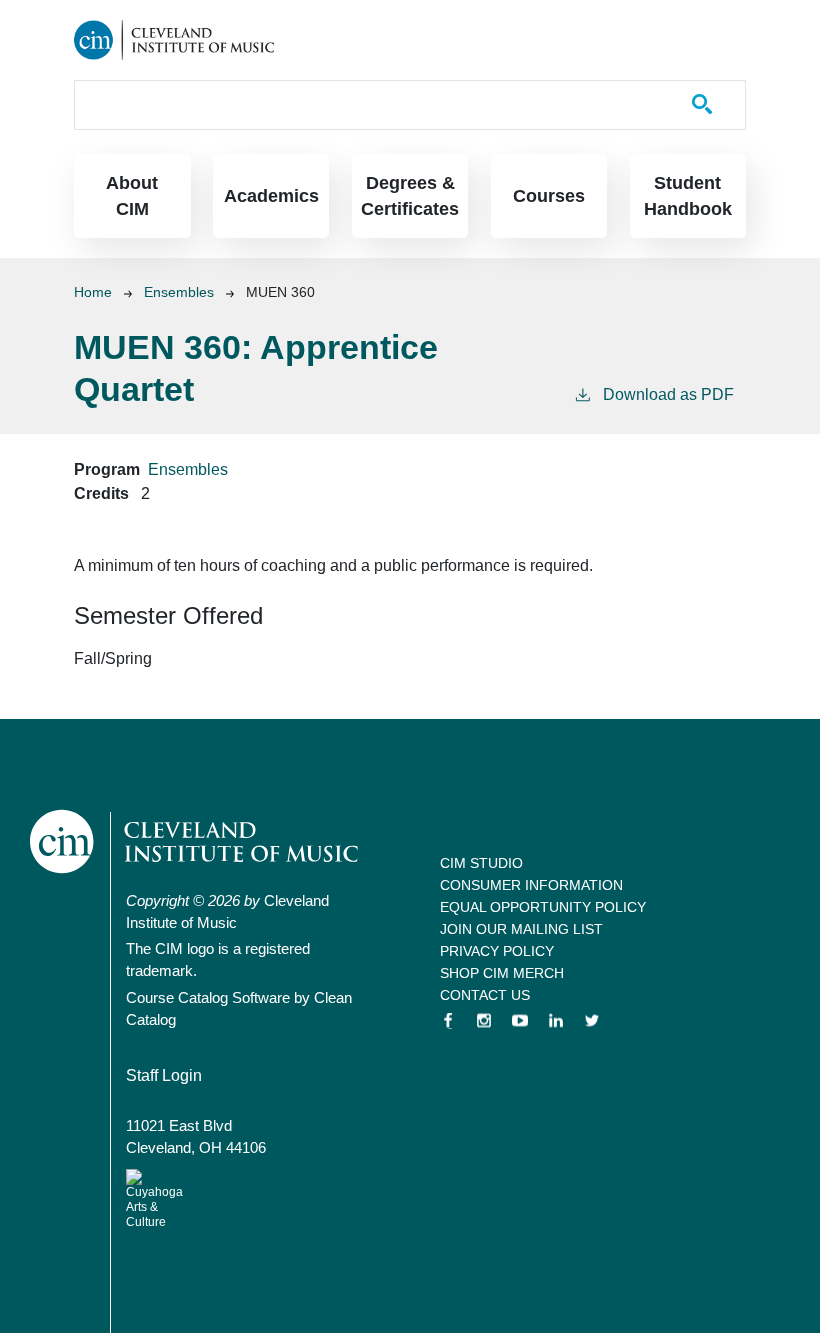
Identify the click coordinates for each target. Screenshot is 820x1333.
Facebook (448, 1021)
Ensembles (179, 292)
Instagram (484, 1021)
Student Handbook (688, 196)
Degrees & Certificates (410, 196)
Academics (271, 196)
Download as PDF (668, 394)
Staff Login (164, 1075)
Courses (549, 196)
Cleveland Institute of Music (195, 841)
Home (93, 292)
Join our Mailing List (521, 929)
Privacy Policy (497, 951)
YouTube (520, 1021)
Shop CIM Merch (502, 973)
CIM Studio (481, 863)
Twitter (592, 1021)
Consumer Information (531, 885)
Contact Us (485, 995)
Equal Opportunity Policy (543, 907)
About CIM (132, 196)
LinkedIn (556, 1021)
